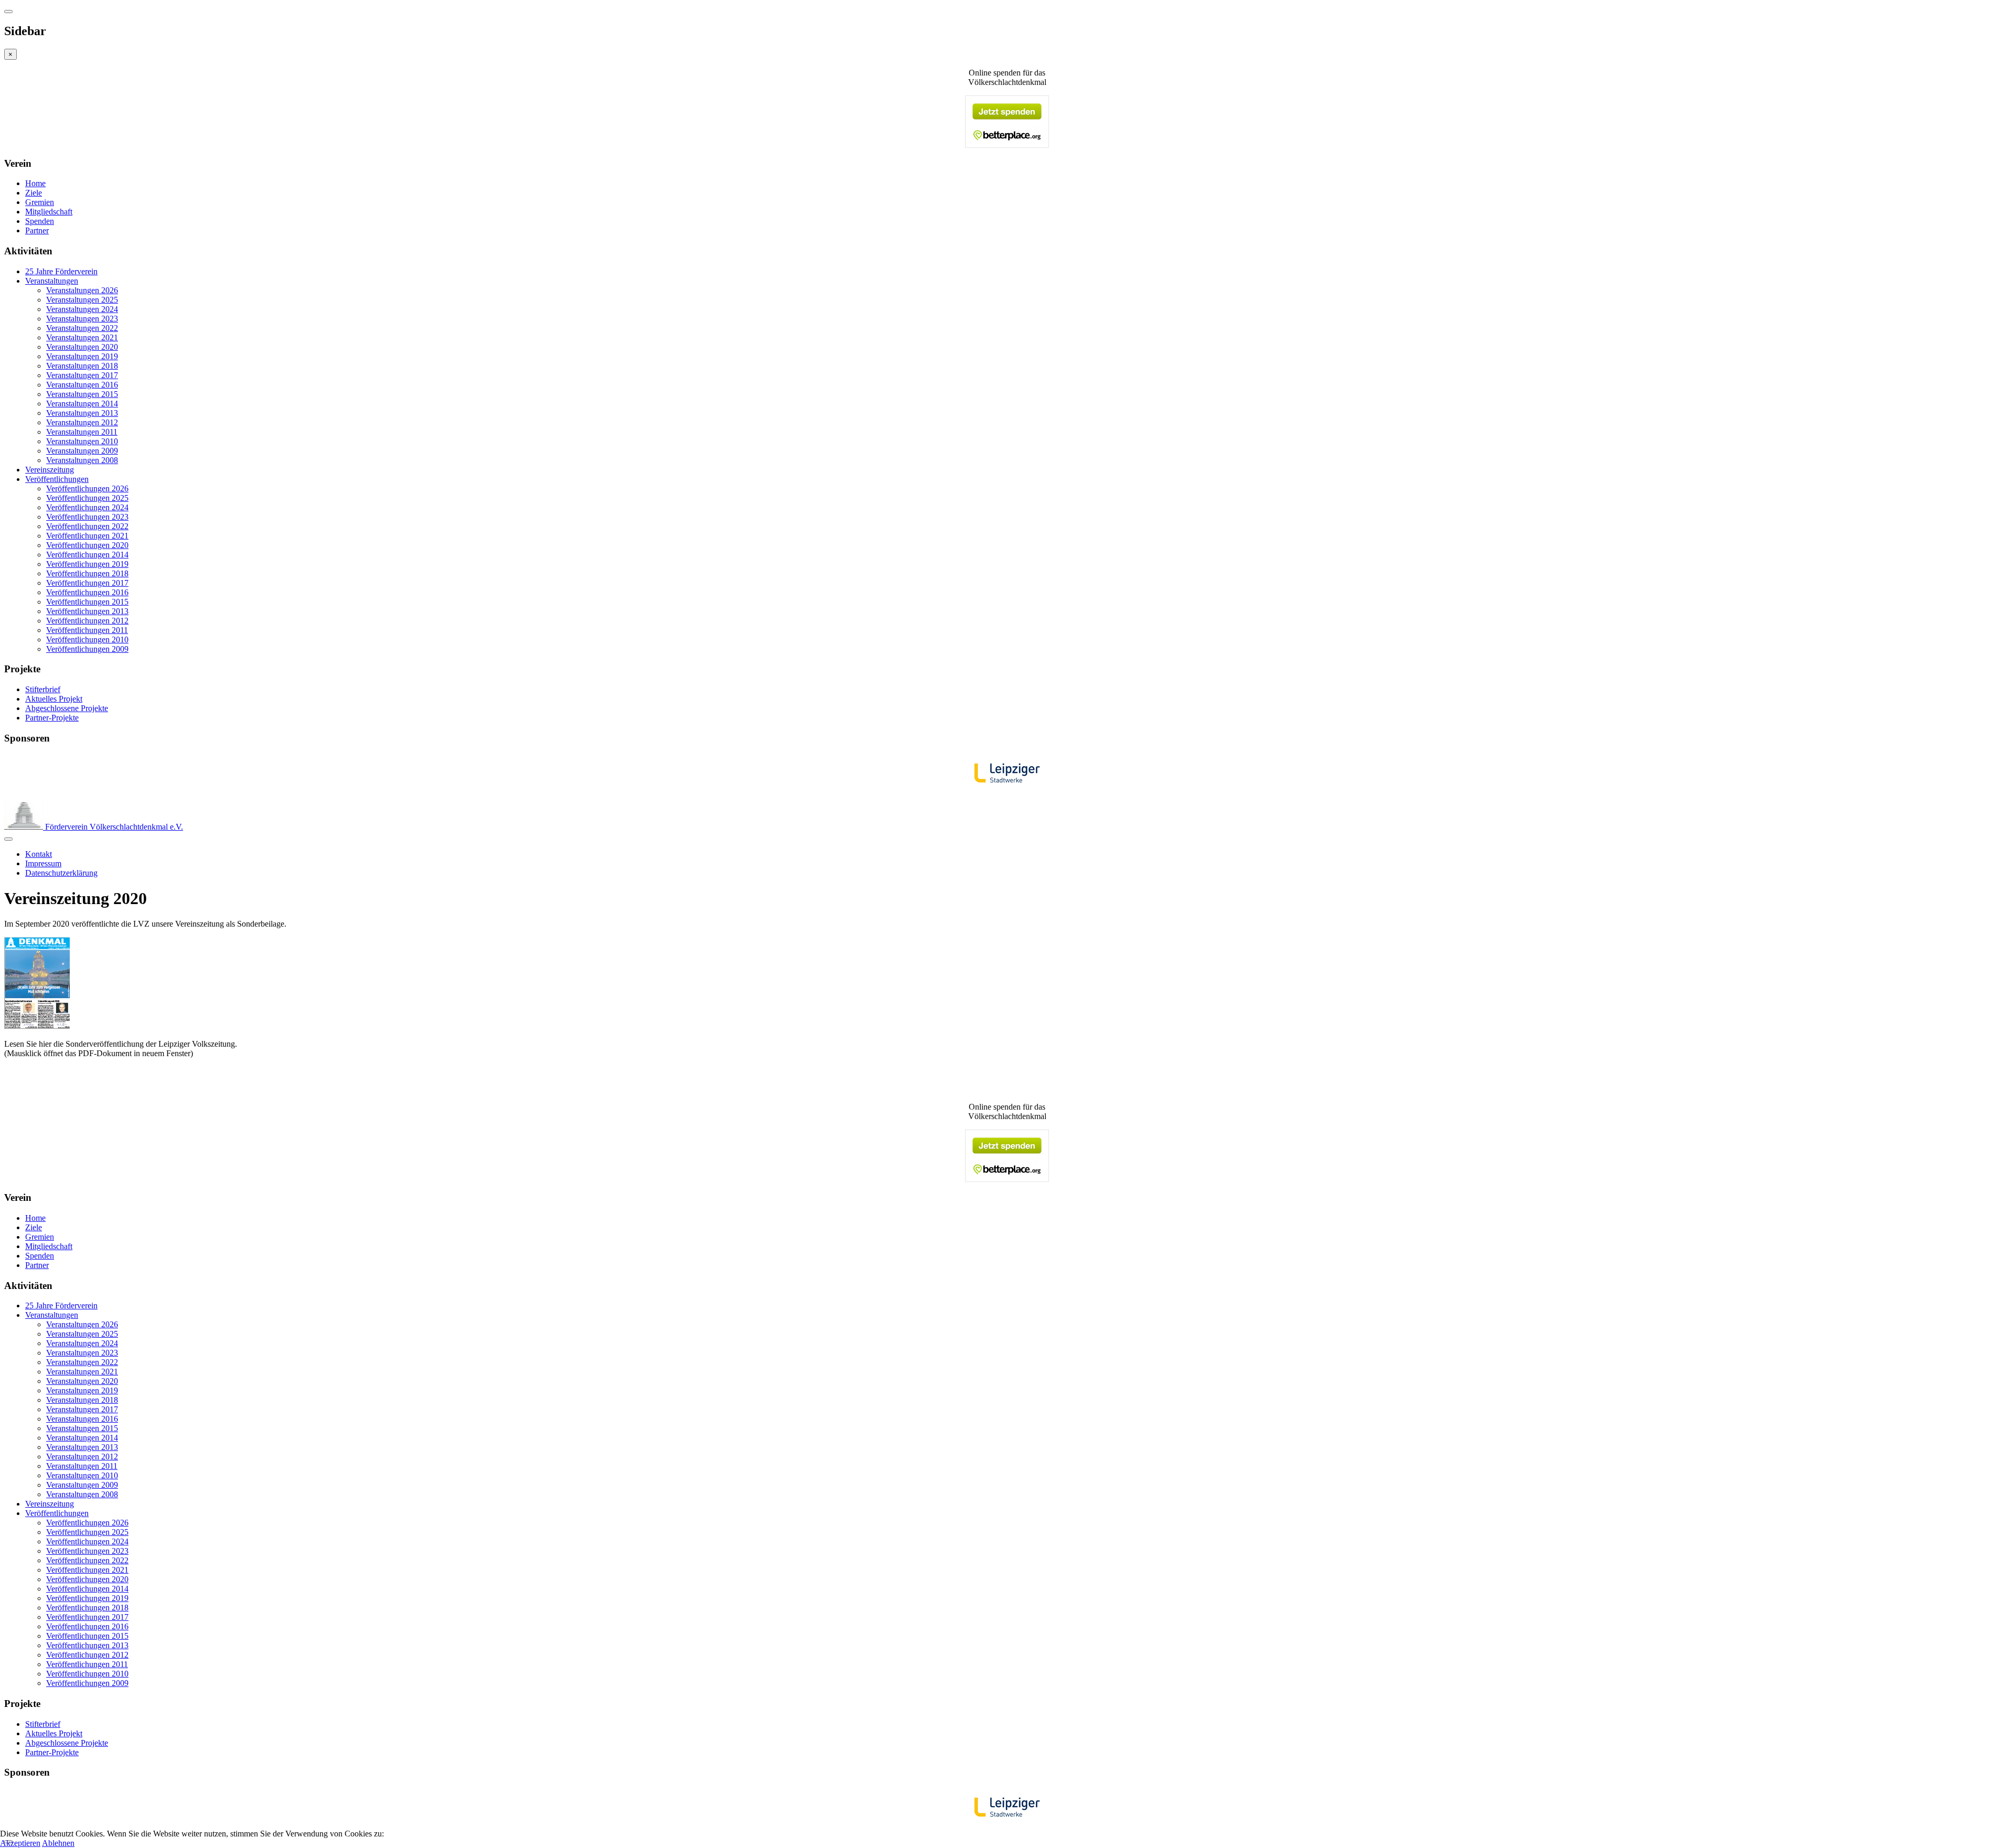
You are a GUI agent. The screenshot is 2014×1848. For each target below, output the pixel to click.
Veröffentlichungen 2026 (87, 488)
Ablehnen (58, 1843)
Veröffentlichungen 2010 (87, 640)
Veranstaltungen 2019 (82, 356)
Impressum (43, 863)
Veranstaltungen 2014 (82, 404)
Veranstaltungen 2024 (82, 309)
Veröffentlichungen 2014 (87, 555)
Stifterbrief (43, 689)
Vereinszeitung (50, 470)
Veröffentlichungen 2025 (87, 498)
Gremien (40, 202)
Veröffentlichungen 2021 (87, 536)
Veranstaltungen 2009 (82, 451)
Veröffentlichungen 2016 (87, 592)
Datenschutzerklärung (61, 873)
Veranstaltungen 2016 (82, 385)
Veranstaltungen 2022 (82, 328)
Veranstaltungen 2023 (82, 319)
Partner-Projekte (52, 718)
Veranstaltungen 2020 (82, 347)
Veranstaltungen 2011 (82, 432)
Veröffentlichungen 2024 (87, 507)
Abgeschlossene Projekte (67, 708)
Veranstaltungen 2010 (82, 441)
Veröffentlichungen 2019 (87, 564)
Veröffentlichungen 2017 (87, 583)
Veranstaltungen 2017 (82, 375)
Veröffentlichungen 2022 (87, 526)
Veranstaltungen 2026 (82, 290)
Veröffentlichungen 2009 (87, 649)
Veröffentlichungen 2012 (87, 621)
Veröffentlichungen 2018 (87, 573)
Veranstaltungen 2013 (82, 413)
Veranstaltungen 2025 (82, 300)
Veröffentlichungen (57, 479)
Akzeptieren (20, 1843)
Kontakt (39, 854)
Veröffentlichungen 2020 (87, 545)
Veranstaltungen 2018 (82, 366)
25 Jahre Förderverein (61, 271)
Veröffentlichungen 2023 (87, 517)
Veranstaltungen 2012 (82, 422)
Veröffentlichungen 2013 (87, 611)
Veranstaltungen (52, 281)
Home (35, 183)
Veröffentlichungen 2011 (87, 630)
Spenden (40, 221)
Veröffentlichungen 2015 (87, 602)
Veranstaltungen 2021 (82, 337)
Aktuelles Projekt (54, 699)
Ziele (34, 193)
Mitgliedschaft (49, 212)
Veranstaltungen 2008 (82, 460)
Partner (37, 230)
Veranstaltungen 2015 (82, 394)
